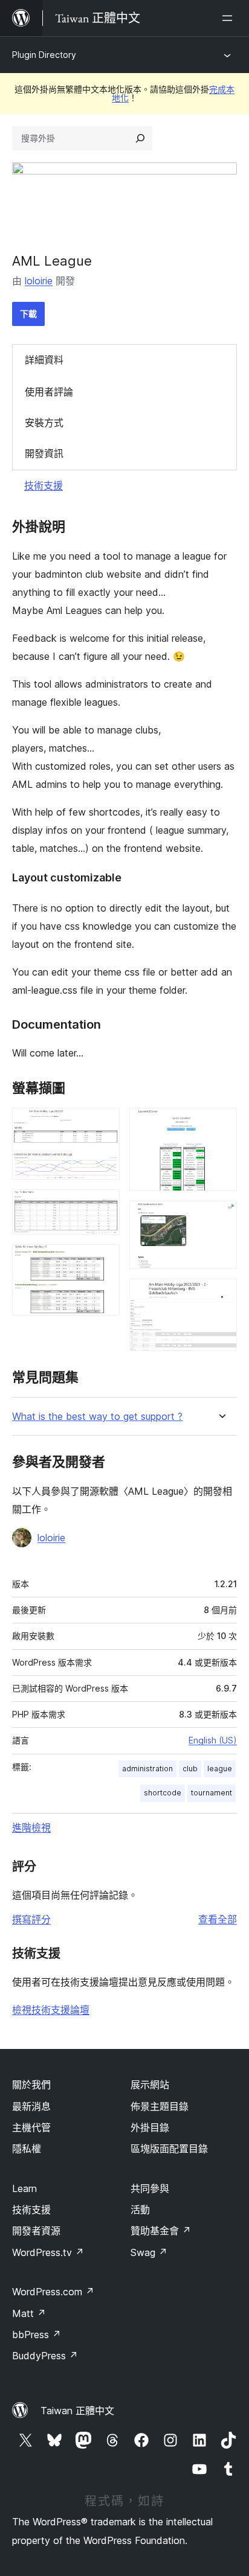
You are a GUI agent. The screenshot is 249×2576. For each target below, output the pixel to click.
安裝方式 (44, 423)
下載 (28, 314)
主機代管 (31, 2127)
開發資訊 (44, 453)
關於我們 (31, 2085)
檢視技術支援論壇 (51, 2010)
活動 (140, 2210)
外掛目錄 (150, 2127)
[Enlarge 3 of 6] (103, 1261)
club (190, 1769)
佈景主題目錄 (160, 2106)
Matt (29, 2313)
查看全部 (218, 1919)
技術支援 (44, 485)
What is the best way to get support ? (97, 1417)
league (220, 1769)
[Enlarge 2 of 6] (103, 1206)
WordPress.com (53, 2292)
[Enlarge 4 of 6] (221, 1124)
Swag (149, 2252)
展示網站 (150, 2085)
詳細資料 (44, 360)
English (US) (213, 1740)
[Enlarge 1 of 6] (103, 1124)
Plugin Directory (44, 55)
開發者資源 (36, 2231)
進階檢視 (31, 1827)
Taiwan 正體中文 (77, 2411)
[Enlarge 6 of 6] (221, 1295)
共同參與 (150, 2188)
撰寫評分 (31, 1919)
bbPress (37, 2335)
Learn (24, 2188)
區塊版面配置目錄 (169, 2149)
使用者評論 (49, 392)
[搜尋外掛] (140, 138)
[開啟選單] (230, 18)
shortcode (163, 1793)
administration (147, 1769)
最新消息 (31, 2106)
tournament (212, 1793)
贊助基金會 (161, 2231)
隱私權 (27, 2149)
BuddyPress (45, 2356)
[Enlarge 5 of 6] (221, 1217)
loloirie (39, 281)
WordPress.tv (48, 2252)
